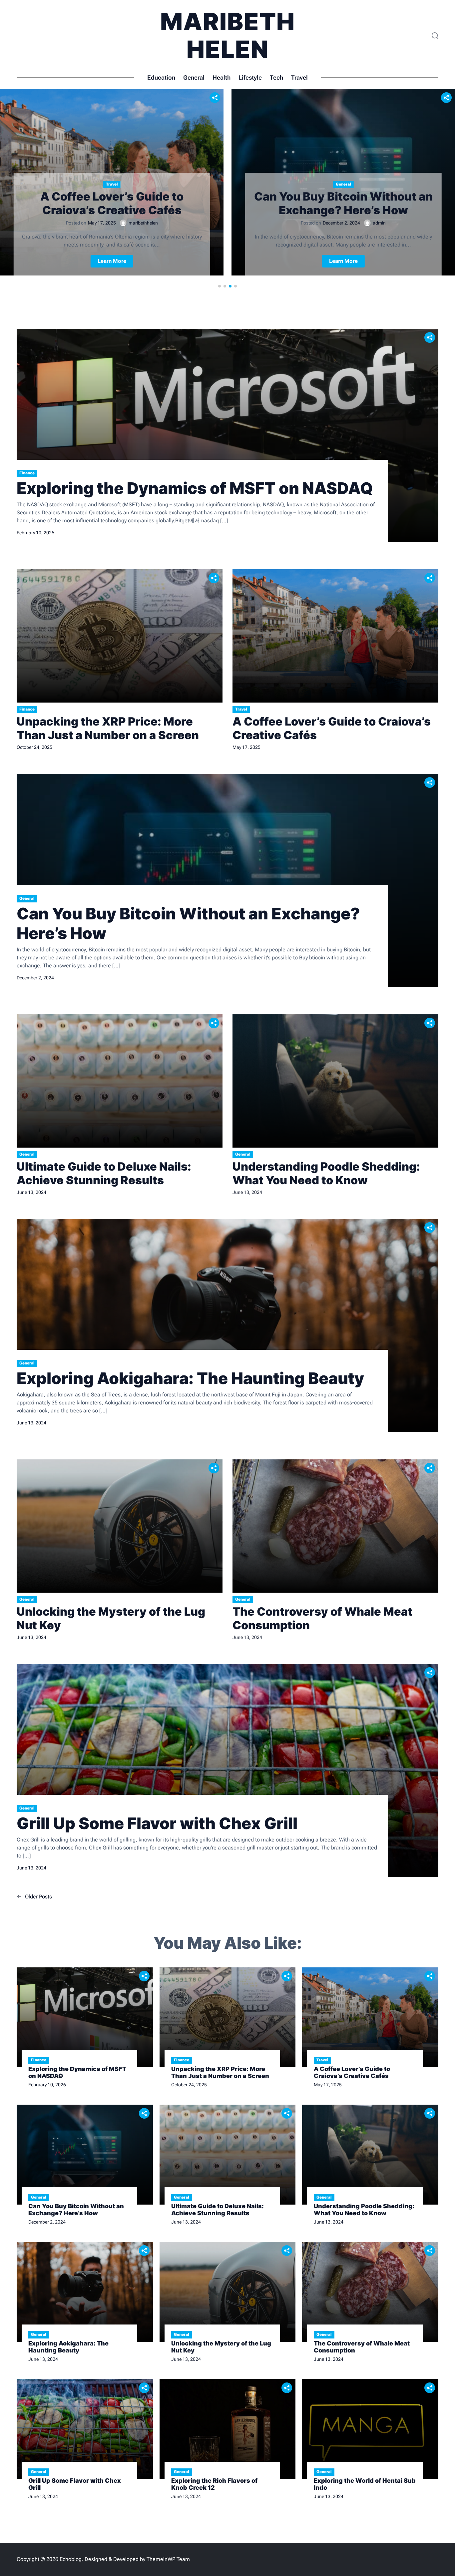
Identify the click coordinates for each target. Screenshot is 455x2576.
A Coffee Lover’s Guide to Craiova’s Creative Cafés (112, 203)
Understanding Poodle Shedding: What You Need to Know (326, 1173)
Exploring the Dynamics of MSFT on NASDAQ (195, 488)
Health (222, 77)
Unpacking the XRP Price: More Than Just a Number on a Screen (108, 728)
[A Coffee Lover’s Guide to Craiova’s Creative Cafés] (335, 636)
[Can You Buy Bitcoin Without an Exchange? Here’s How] (227, 880)
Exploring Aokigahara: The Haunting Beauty (190, 1378)
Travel (299, 77)
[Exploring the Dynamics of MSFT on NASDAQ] (227, 435)
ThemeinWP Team (168, 2559)
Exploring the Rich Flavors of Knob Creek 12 (214, 2484)
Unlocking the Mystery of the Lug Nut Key (111, 1618)
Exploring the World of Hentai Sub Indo (365, 2484)
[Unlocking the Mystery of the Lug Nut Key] (120, 1526)
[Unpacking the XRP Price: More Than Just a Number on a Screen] (120, 636)
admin (379, 223)
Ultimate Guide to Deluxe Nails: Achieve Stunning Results (104, 1173)
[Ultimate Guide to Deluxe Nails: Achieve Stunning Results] (120, 1081)
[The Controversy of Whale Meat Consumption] (335, 1526)
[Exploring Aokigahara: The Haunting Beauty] (227, 1325)
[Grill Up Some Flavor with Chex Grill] (227, 1771)
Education (161, 77)
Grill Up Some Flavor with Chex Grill (157, 1823)
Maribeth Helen (228, 35)
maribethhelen (143, 223)
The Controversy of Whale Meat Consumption (322, 1618)
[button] (220, 286)
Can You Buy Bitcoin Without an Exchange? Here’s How (343, 203)
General (194, 77)
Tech (276, 77)
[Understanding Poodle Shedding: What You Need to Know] (335, 1081)
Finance (27, 473)
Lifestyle (250, 77)
